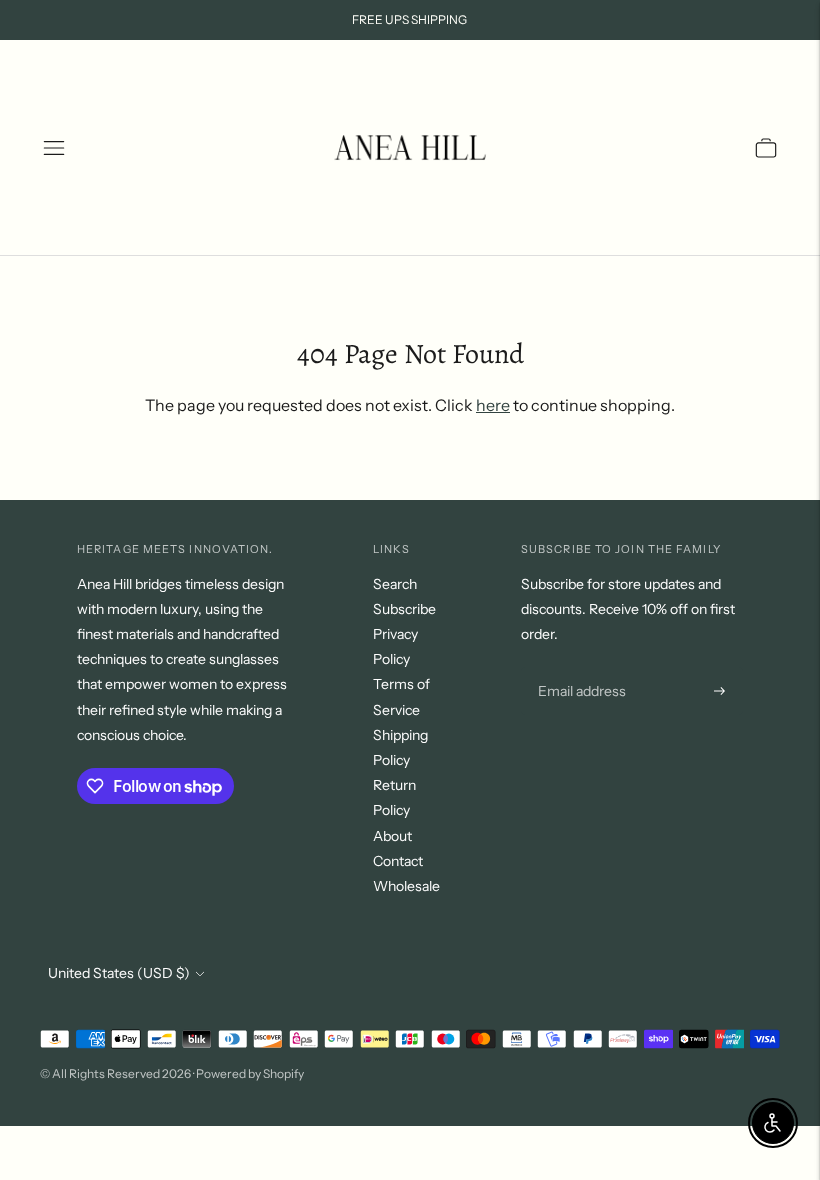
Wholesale (406, 886)
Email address (579, 667)
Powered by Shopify (250, 1073)
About (392, 836)
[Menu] (54, 148)
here (493, 405)
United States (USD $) (119, 973)
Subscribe (404, 609)
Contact (398, 861)
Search (395, 584)
